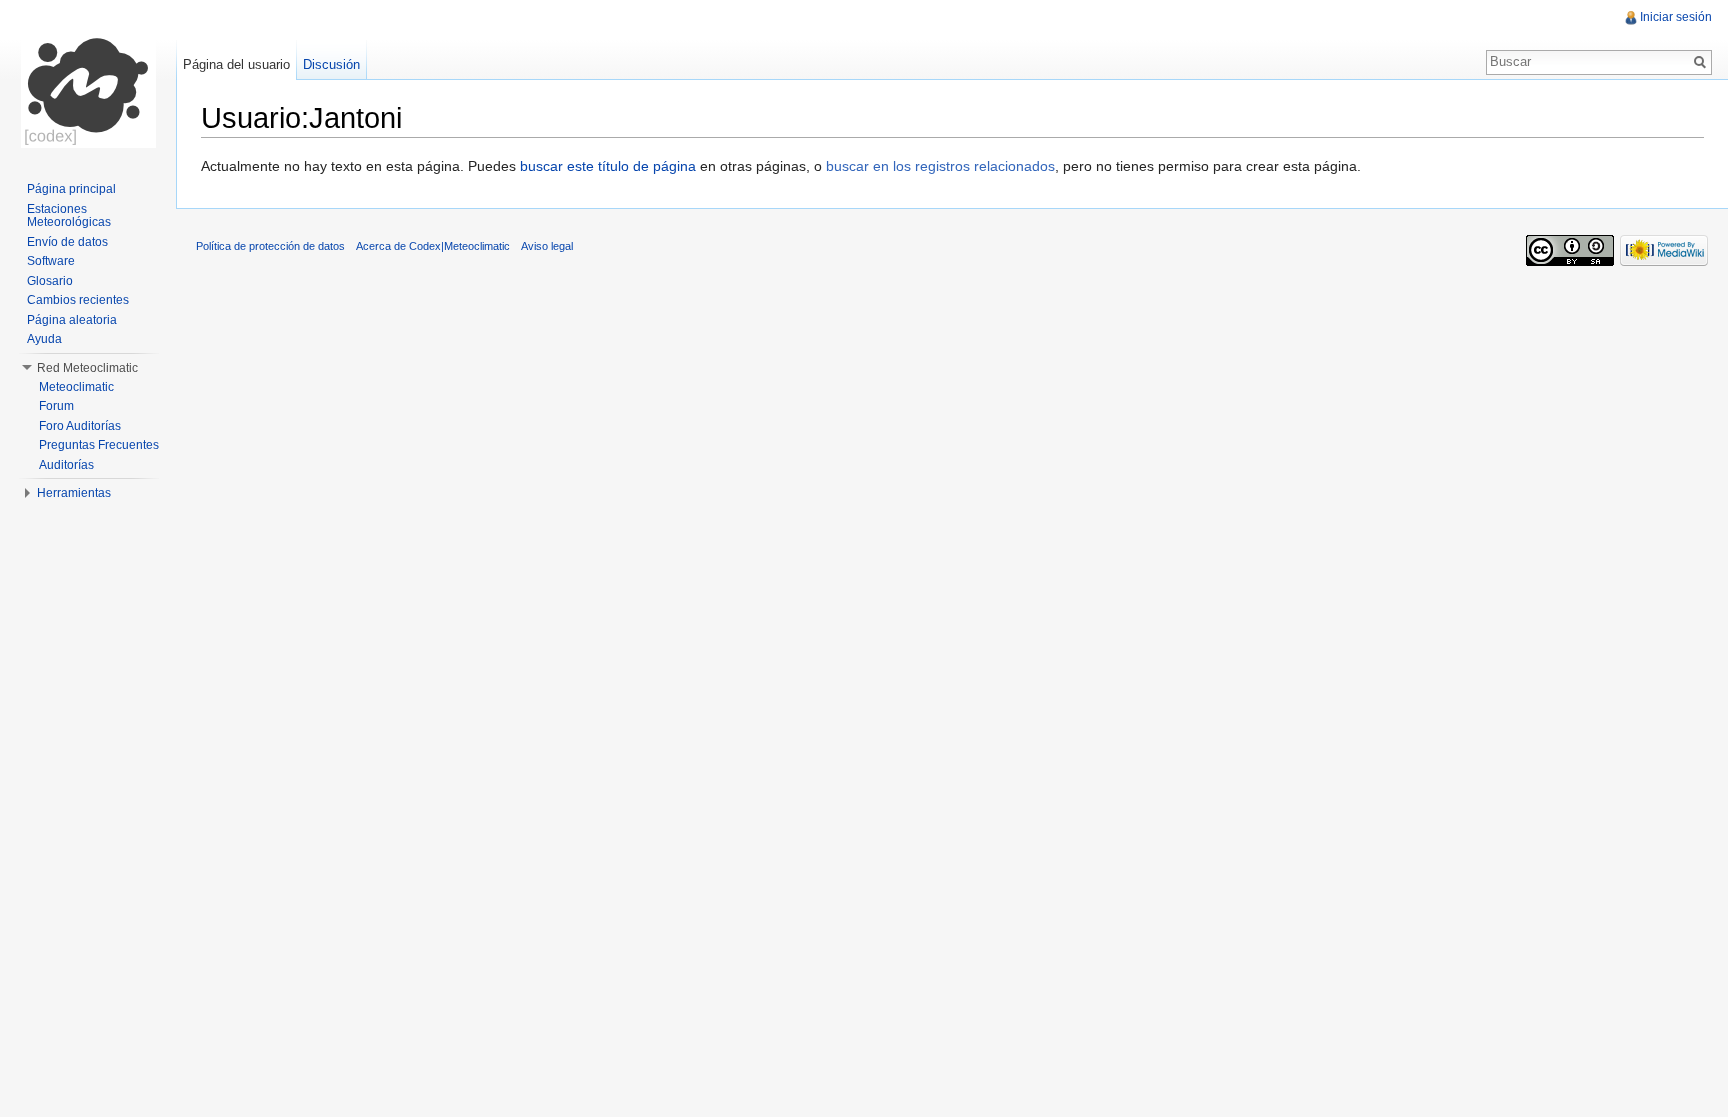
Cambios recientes (78, 300)
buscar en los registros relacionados (940, 166)
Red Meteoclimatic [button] (87, 368)
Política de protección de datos (270, 246)
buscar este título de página (608, 166)
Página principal (71, 189)
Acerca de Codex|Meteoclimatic (433, 246)
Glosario (50, 281)
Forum (56, 406)
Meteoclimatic (76, 387)
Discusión (331, 64)
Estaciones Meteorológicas (69, 216)
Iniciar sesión (1676, 17)
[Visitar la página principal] (88, 80)
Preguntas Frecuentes (99, 445)
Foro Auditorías (80, 426)
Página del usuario (236, 64)
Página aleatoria (72, 320)
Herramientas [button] (74, 493)
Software (51, 261)
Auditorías (66, 465)
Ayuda (44, 339)
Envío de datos (67, 242)
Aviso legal (547, 246)
